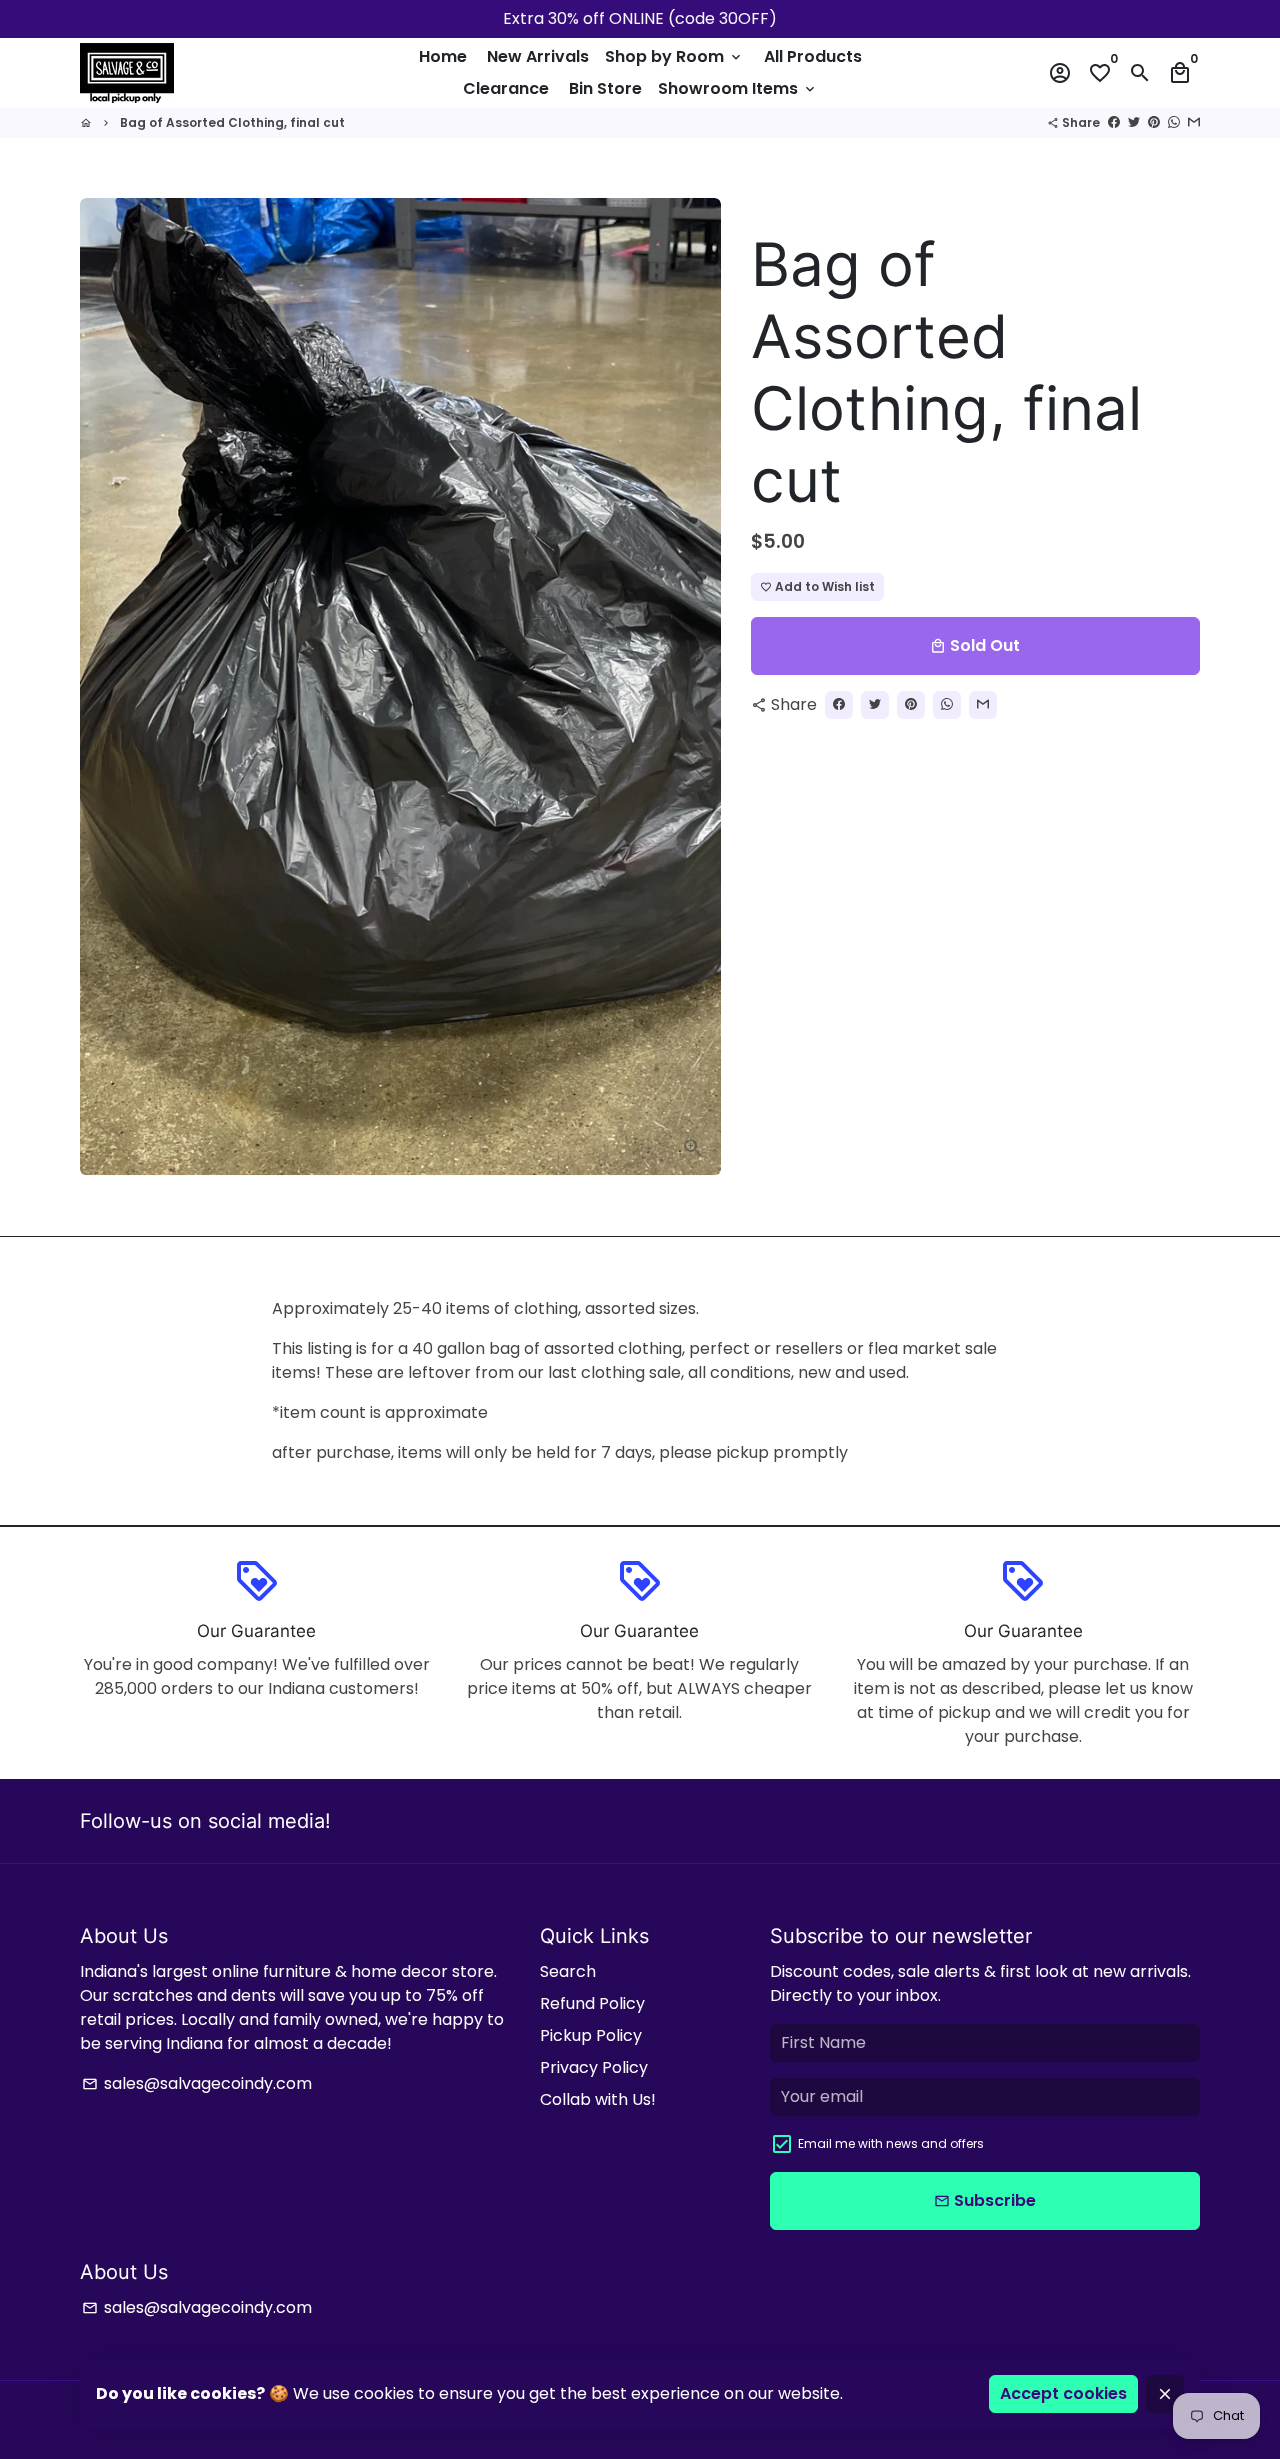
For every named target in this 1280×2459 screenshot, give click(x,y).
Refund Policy (592, 2003)
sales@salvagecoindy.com (197, 2083)
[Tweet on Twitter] (1134, 122)
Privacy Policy (594, 2067)
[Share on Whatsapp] (1174, 122)
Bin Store (605, 88)
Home (443, 56)
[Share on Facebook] (1114, 122)
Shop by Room (674, 56)
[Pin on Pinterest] (1154, 122)
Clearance (506, 88)
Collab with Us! (598, 2099)
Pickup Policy (591, 2035)
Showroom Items (738, 88)
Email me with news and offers (891, 2143)
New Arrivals (538, 56)
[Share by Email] (1194, 122)
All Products (813, 56)
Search (568, 1971)
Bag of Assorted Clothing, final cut (232, 122)
